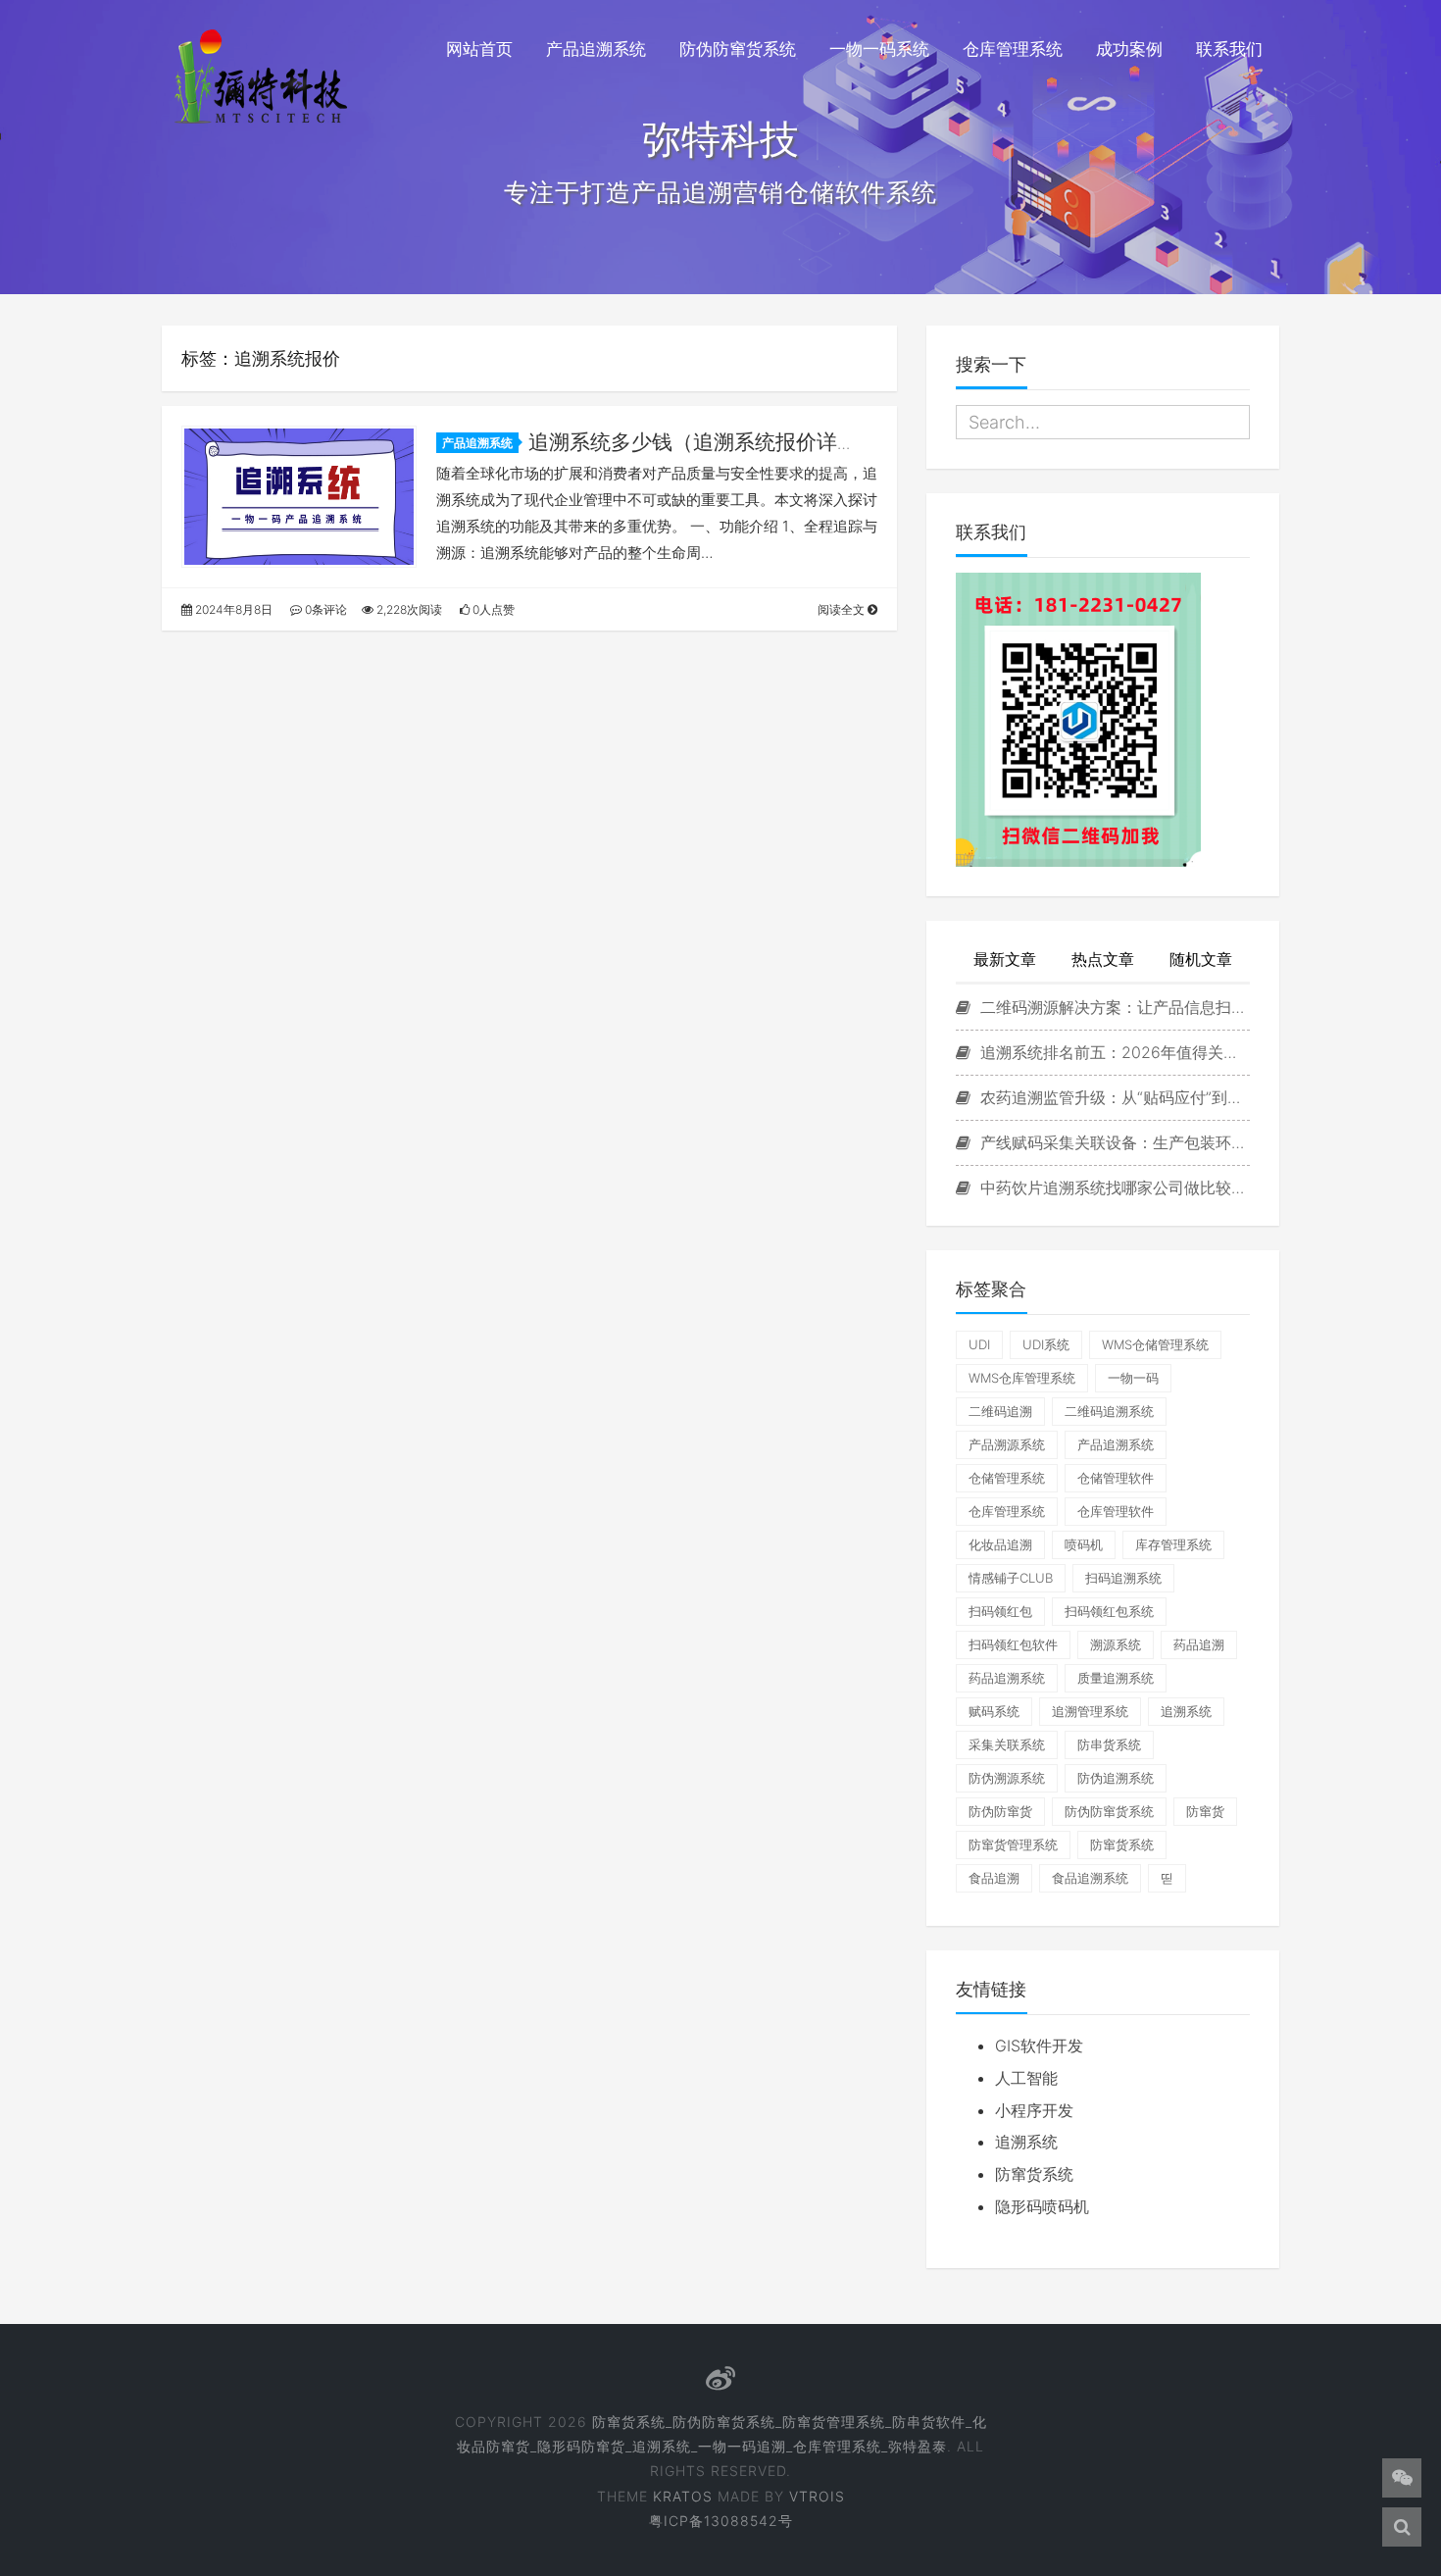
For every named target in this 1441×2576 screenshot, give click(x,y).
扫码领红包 (1000, 1611)
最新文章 (1005, 959)
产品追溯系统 (596, 49)
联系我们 (1229, 49)
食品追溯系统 (1090, 1878)
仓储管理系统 (1007, 1478)
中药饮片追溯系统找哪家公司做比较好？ (1113, 1187)
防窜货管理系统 (1013, 1844)
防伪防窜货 (1000, 1811)
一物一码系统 (879, 49)
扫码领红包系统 (1109, 1611)
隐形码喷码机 (1042, 2206)
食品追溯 (994, 1878)
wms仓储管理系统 (1155, 1344)
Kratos (683, 2496)
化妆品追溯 (1000, 1544)
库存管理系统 (1173, 1544)
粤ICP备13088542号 (721, 2521)
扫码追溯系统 (1123, 1578)
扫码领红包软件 (1013, 1644)
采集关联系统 (1007, 1744)
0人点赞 (492, 609)
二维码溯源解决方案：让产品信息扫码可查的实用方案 (1113, 1007)
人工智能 (1026, 2078)
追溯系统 (1186, 1711)
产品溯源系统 (1007, 1444)
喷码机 (1084, 1544)
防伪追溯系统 (1116, 1778)
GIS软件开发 (1039, 2046)
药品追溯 (1199, 1644)
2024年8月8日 (232, 609)
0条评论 (324, 609)
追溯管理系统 (1090, 1711)
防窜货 (1205, 1811)
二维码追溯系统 (1109, 1411)
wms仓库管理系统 (1022, 1378)
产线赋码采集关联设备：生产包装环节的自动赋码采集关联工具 (1113, 1142)
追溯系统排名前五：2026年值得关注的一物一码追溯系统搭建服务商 (1113, 1052)
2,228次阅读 (408, 609)
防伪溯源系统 (1007, 1778)
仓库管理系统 (1013, 49)
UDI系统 (1046, 1344)
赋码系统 (994, 1711)
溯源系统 (1116, 1644)
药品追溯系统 (1007, 1678)
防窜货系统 (1122, 1844)
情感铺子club (1011, 1578)
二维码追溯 (1000, 1411)
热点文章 (1103, 959)
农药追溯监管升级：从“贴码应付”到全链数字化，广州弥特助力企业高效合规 (1113, 1097)
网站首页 (479, 49)
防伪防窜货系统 (738, 49)
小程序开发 (1034, 2110)
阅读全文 (843, 609)
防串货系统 (1109, 1744)
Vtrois (817, 2496)
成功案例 (1129, 49)
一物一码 (1133, 1378)
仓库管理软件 (1116, 1511)
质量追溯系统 (1116, 1678)
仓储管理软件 (1116, 1478)
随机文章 (1201, 959)
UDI (979, 1344)
